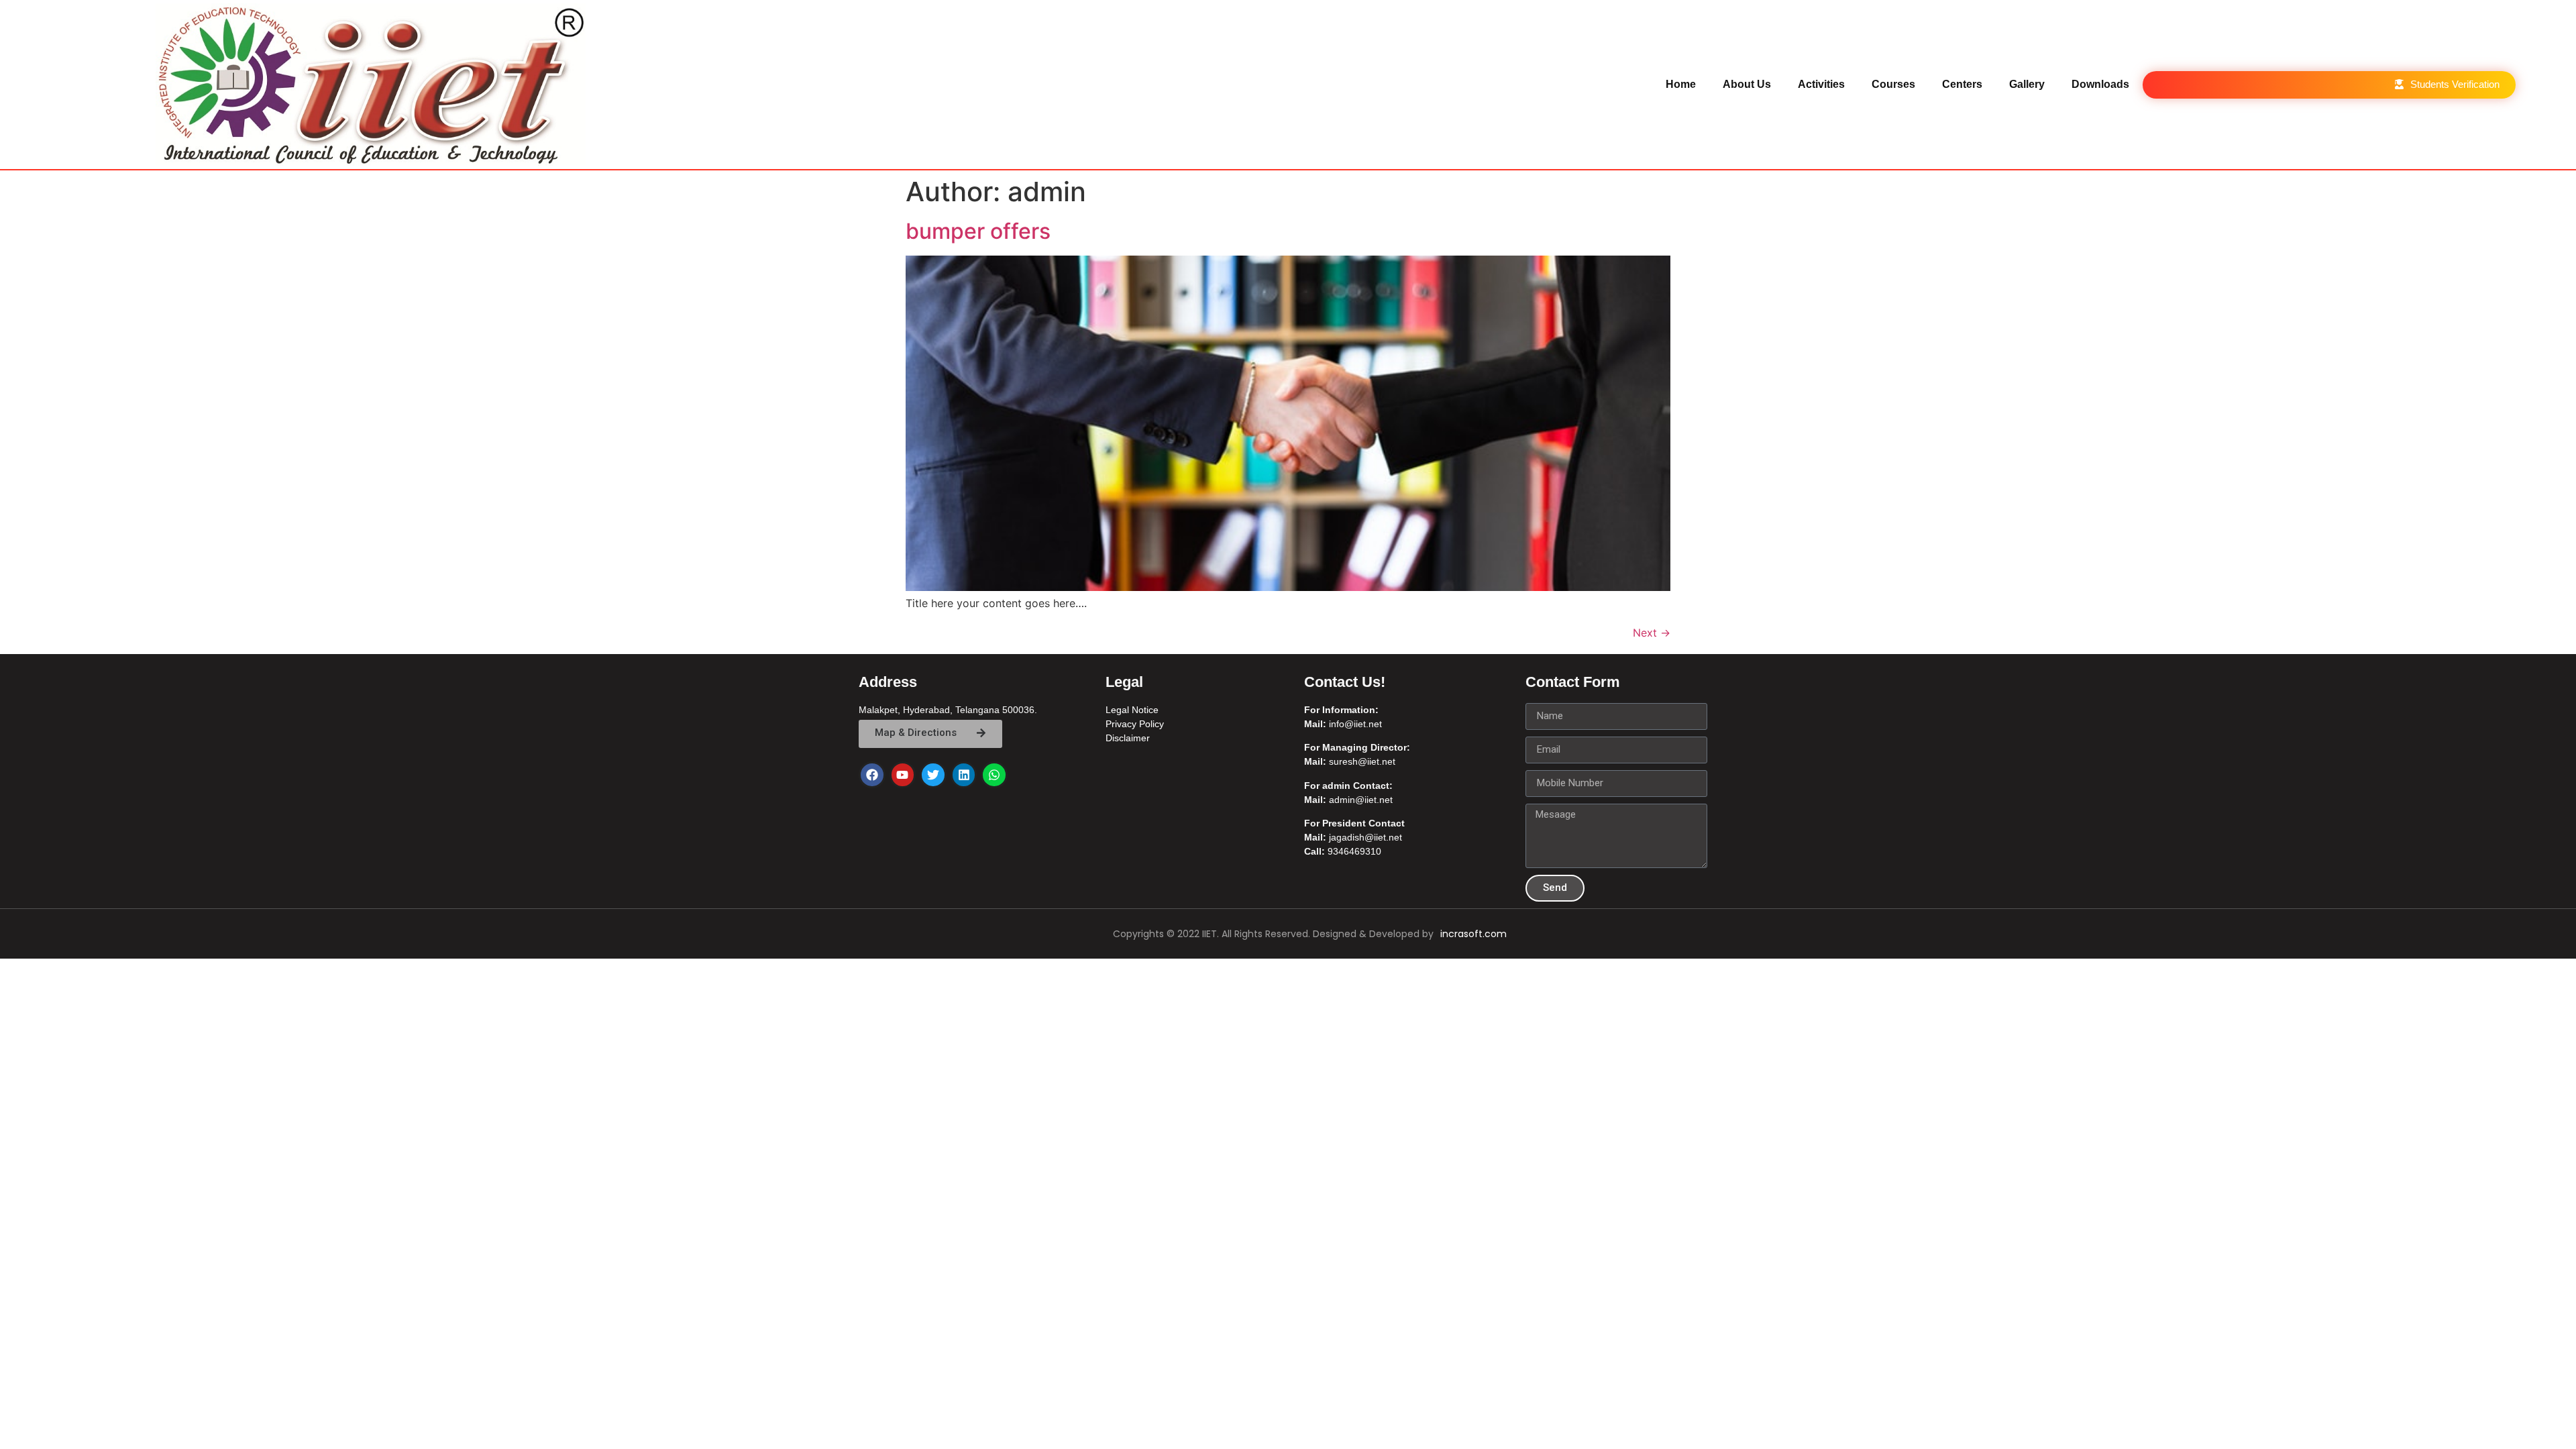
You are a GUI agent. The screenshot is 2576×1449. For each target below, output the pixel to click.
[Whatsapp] (994, 775)
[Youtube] (903, 775)
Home (1681, 84)
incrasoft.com (1473, 934)
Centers (1962, 84)
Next (1652, 633)
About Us (1747, 84)
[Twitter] (933, 775)
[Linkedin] (964, 775)
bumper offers (978, 231)
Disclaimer (1128, 738)
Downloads (2100, 84)
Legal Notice (1132, 710)
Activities (1821, 84)
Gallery (2027, 84)
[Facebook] (872, 775)
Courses (1893, 84)
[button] (2447, 85)
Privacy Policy (1135, 724)
